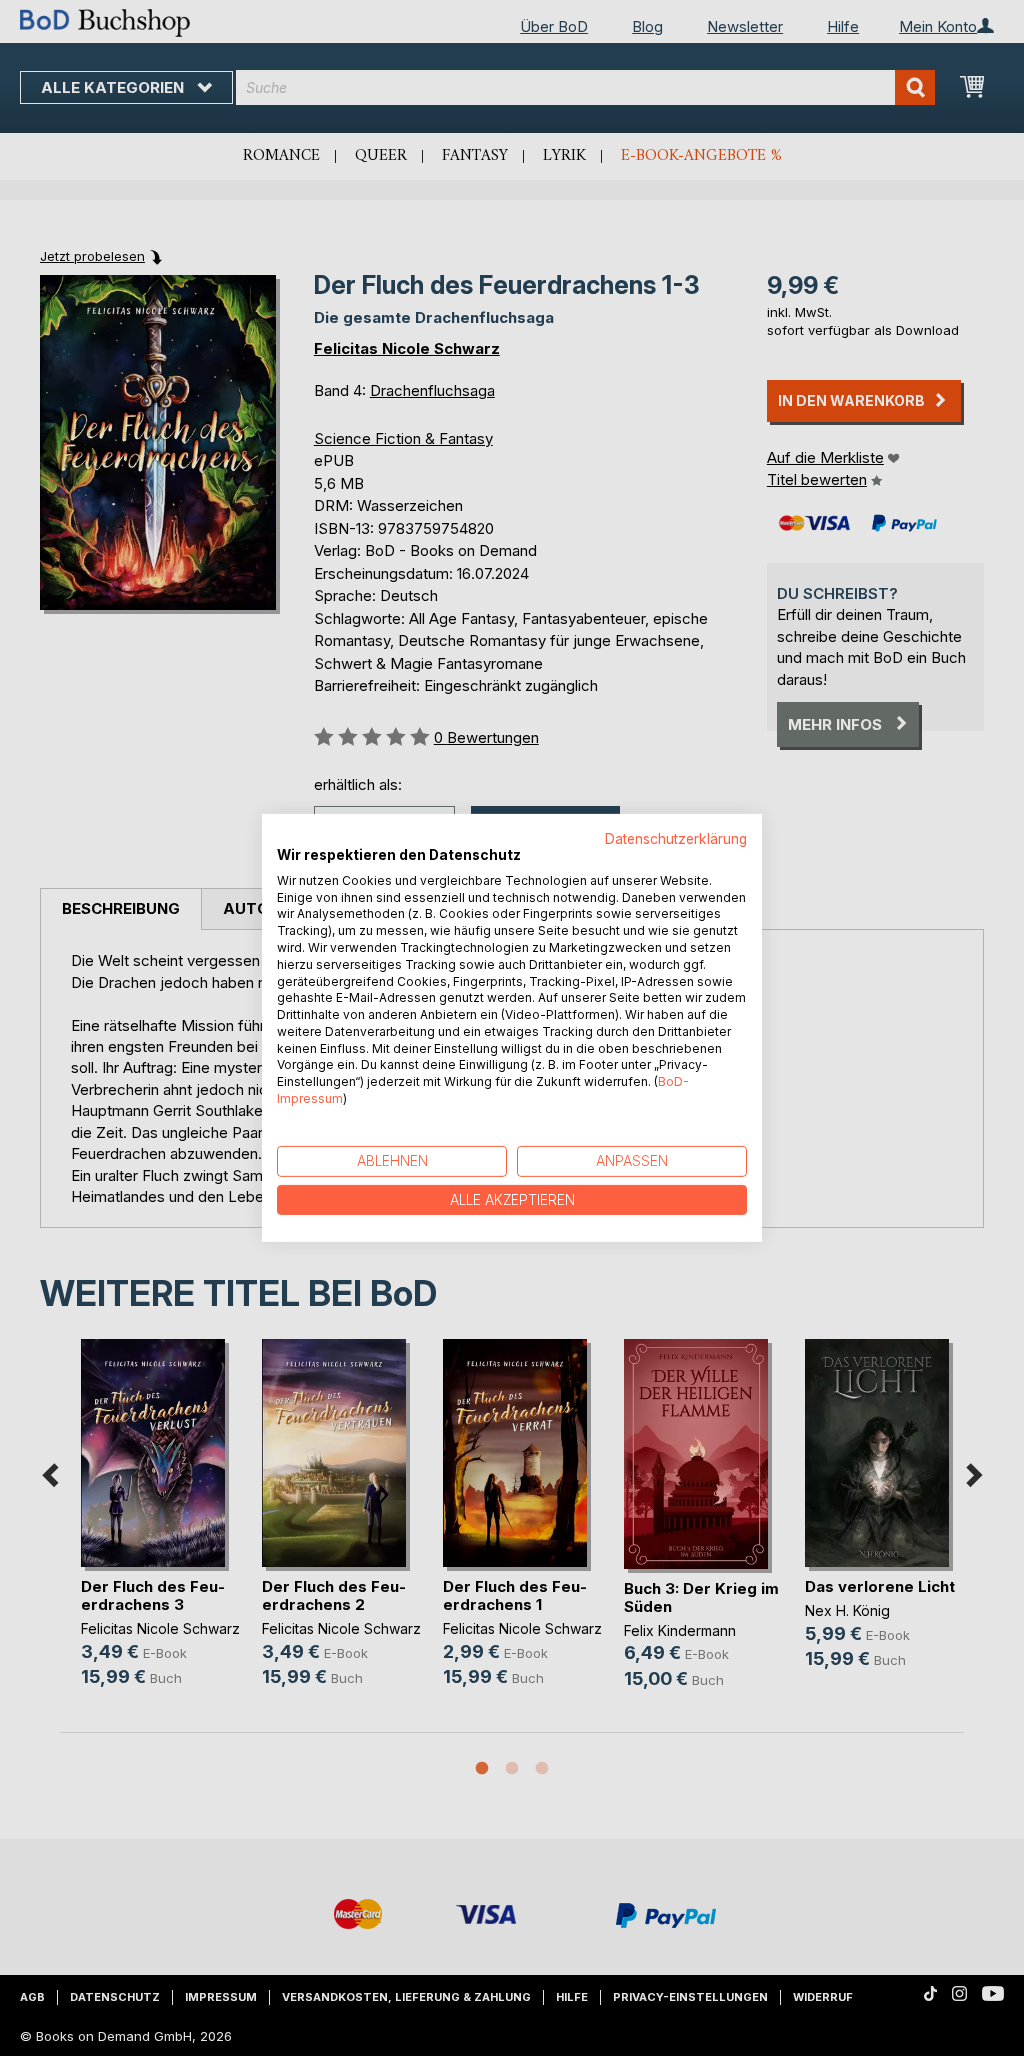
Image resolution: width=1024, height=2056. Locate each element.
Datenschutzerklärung (676, 839)
